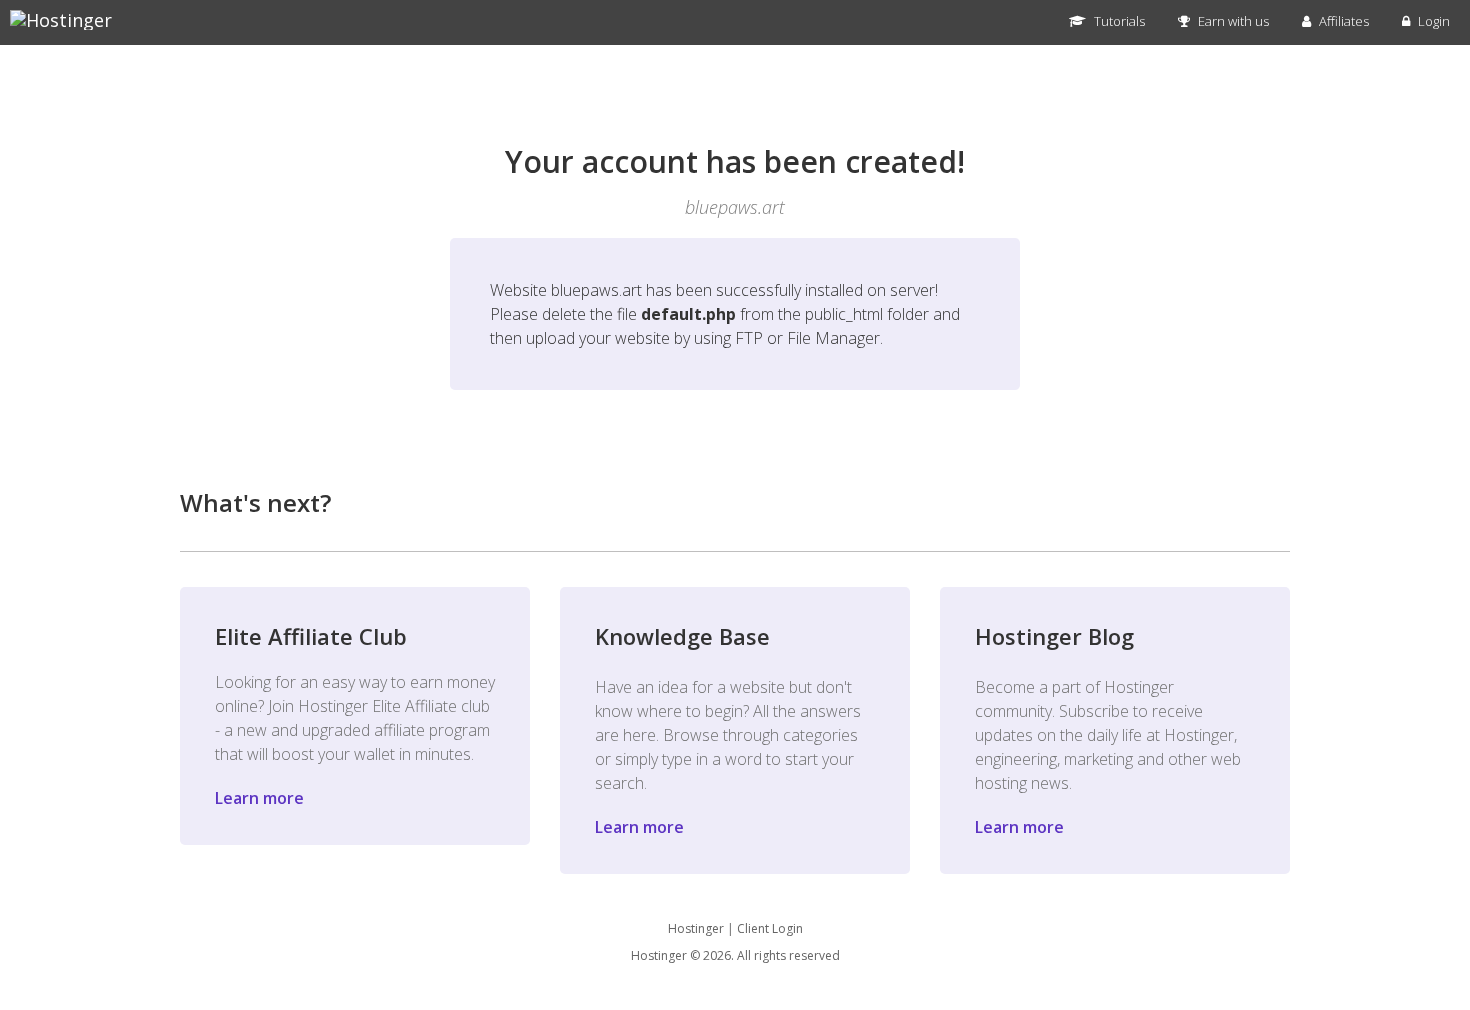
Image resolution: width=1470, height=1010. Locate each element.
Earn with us (1232, 21)
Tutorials (1118, 21)
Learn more (259, 798)
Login (1432, 21)
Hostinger (696, 928)
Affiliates (1342, 21)
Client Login (770, 928)
